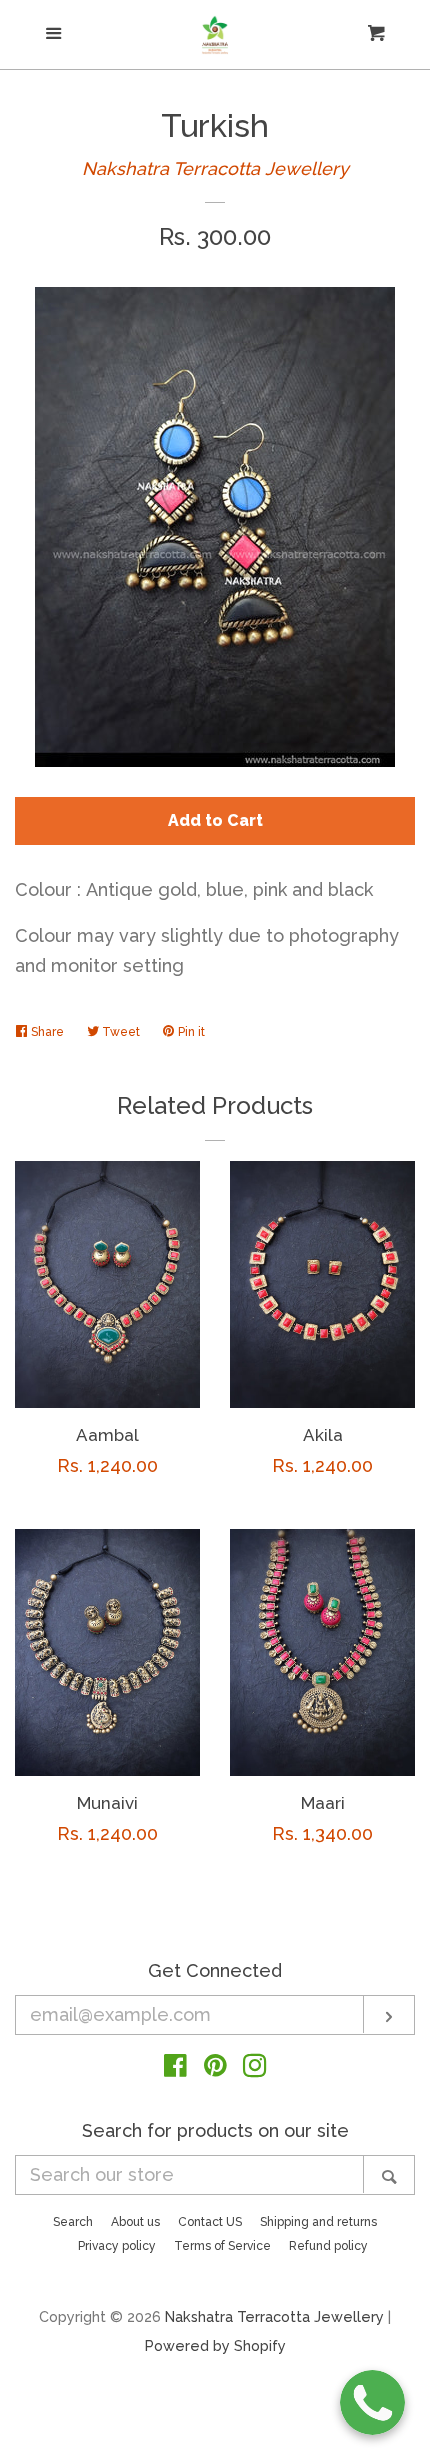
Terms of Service (222, 2246)
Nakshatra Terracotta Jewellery (215, 168)
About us (135, 2222)
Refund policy (328, 2246)
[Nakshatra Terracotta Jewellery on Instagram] (255, 2068)
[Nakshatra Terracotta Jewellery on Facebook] (175, 2068)
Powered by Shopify (215, 2345)
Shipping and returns (318, 2222)
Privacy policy (117, 2246)
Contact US (210, 2222)
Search (73, 2222)
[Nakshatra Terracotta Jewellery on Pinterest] (215, 2068)
